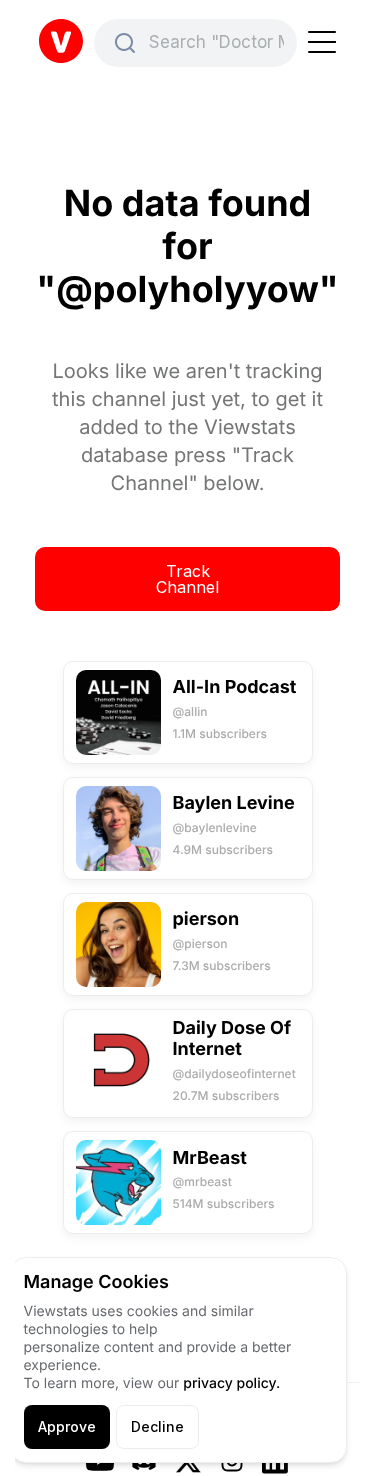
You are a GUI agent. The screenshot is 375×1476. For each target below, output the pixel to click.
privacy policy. (231, 1383)
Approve (67, 1426)
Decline (157, 1426)
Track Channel (187, 579)
